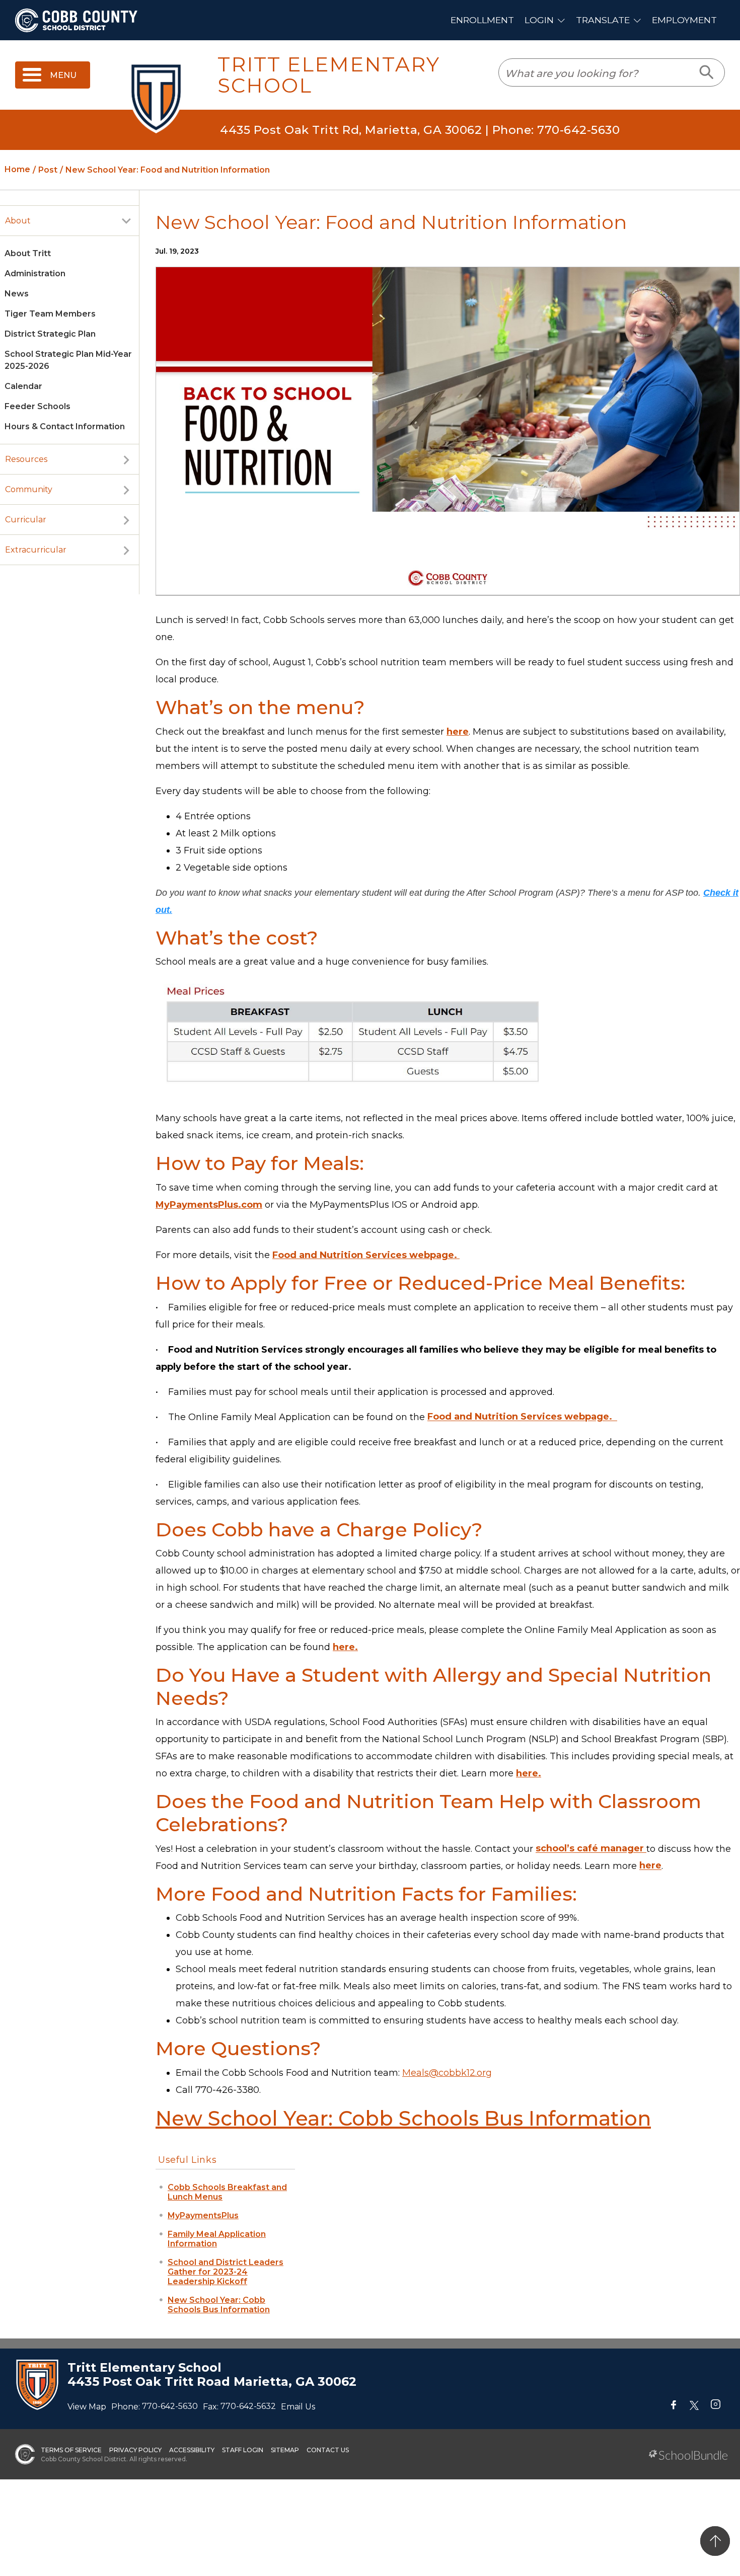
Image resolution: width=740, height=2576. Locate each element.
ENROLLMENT (482, 20)
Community (29, 489)
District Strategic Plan (50, 334)
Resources (26, 459)
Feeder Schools (38, 406)
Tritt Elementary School (329, 75)
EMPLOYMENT (684, 20)
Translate (603, 20)
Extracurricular (36, 550)
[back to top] (715, 2541)
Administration (35, 274)
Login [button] (539, 20)
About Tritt (28, 253)
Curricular (26, 520)
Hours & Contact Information (65, 426)
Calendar (23, 386)
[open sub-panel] (126, 221)
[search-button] (707, 72)
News (17, 294)
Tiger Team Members (50, 314)
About (18, 221)
